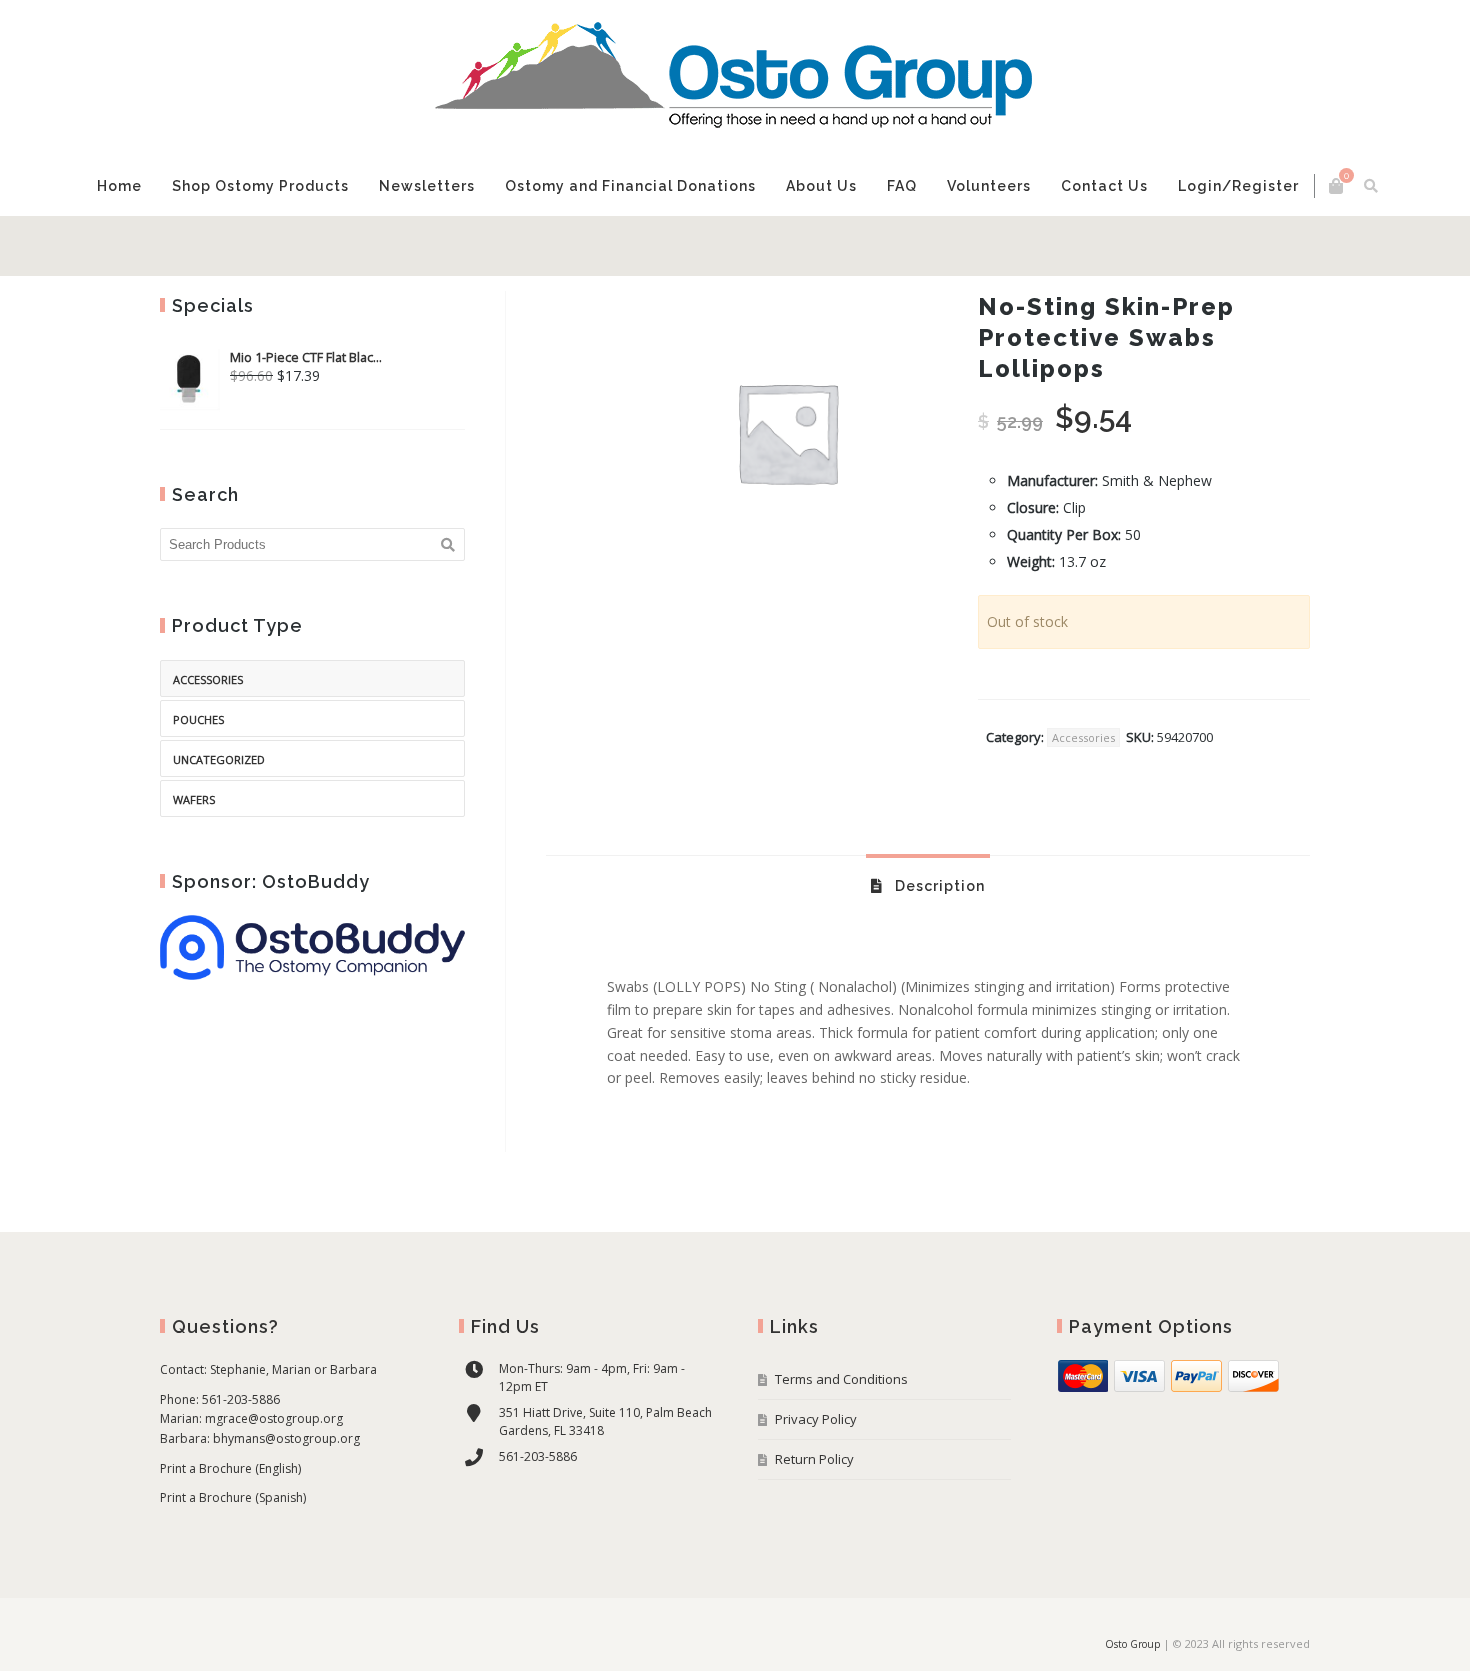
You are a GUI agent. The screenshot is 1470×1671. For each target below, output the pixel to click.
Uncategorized (219, 759)
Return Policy (814, 1459)
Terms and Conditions (841, 1379)
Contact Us (1104, 186)
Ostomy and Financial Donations (630, 186)
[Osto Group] (735, 78)
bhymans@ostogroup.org (286, 1438)
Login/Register (1238, 186)
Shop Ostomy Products (260, 186)
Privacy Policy (816, 1419)
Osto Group (1132, 1644)
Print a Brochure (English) (230, 1468)
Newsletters (427, 186)
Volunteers (989, 186)
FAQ (902, 186)
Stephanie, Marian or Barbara (293, 1369)
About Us (821, 186)
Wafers (194, 799)
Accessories (1083, 737)
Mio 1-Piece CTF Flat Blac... (306, 357)
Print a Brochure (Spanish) (233, 1497)
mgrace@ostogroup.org (274, 1418)
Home (119, 186)
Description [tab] (938, 886)
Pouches (198, 719)
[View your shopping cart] (1336, 186)
